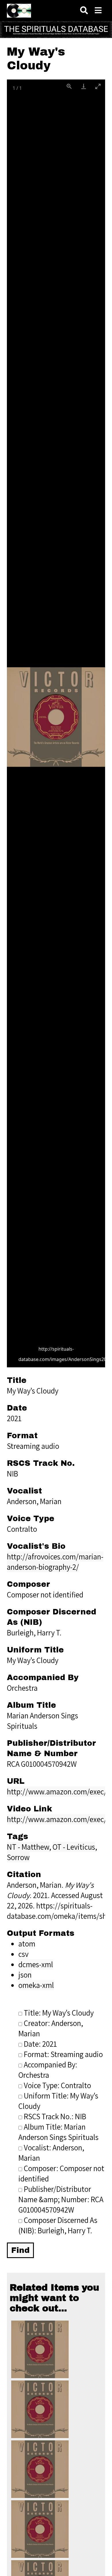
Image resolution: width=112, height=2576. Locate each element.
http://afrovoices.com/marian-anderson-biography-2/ (55, 1562)
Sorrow (18, 1857)
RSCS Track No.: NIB (55, 2116)
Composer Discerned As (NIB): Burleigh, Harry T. (58, 2225)
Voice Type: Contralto (57, 2085)
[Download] (84, 86)
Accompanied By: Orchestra (48, 2070)
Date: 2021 (40, 2044)
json (25, 1975)
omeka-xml (36, 1985)
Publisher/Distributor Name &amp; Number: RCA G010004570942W (61, 2199)
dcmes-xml (36, 1964)
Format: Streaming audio (63, 2054)
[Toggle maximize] (98, 86)
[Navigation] (98, 11)
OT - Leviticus (74, 1847)
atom (27, 1944)
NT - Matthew (28, 1847)
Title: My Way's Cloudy (59, 2013)
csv (23, 1954)
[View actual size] (69, 86)
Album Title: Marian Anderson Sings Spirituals (58, 2132)
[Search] (84, 11)
